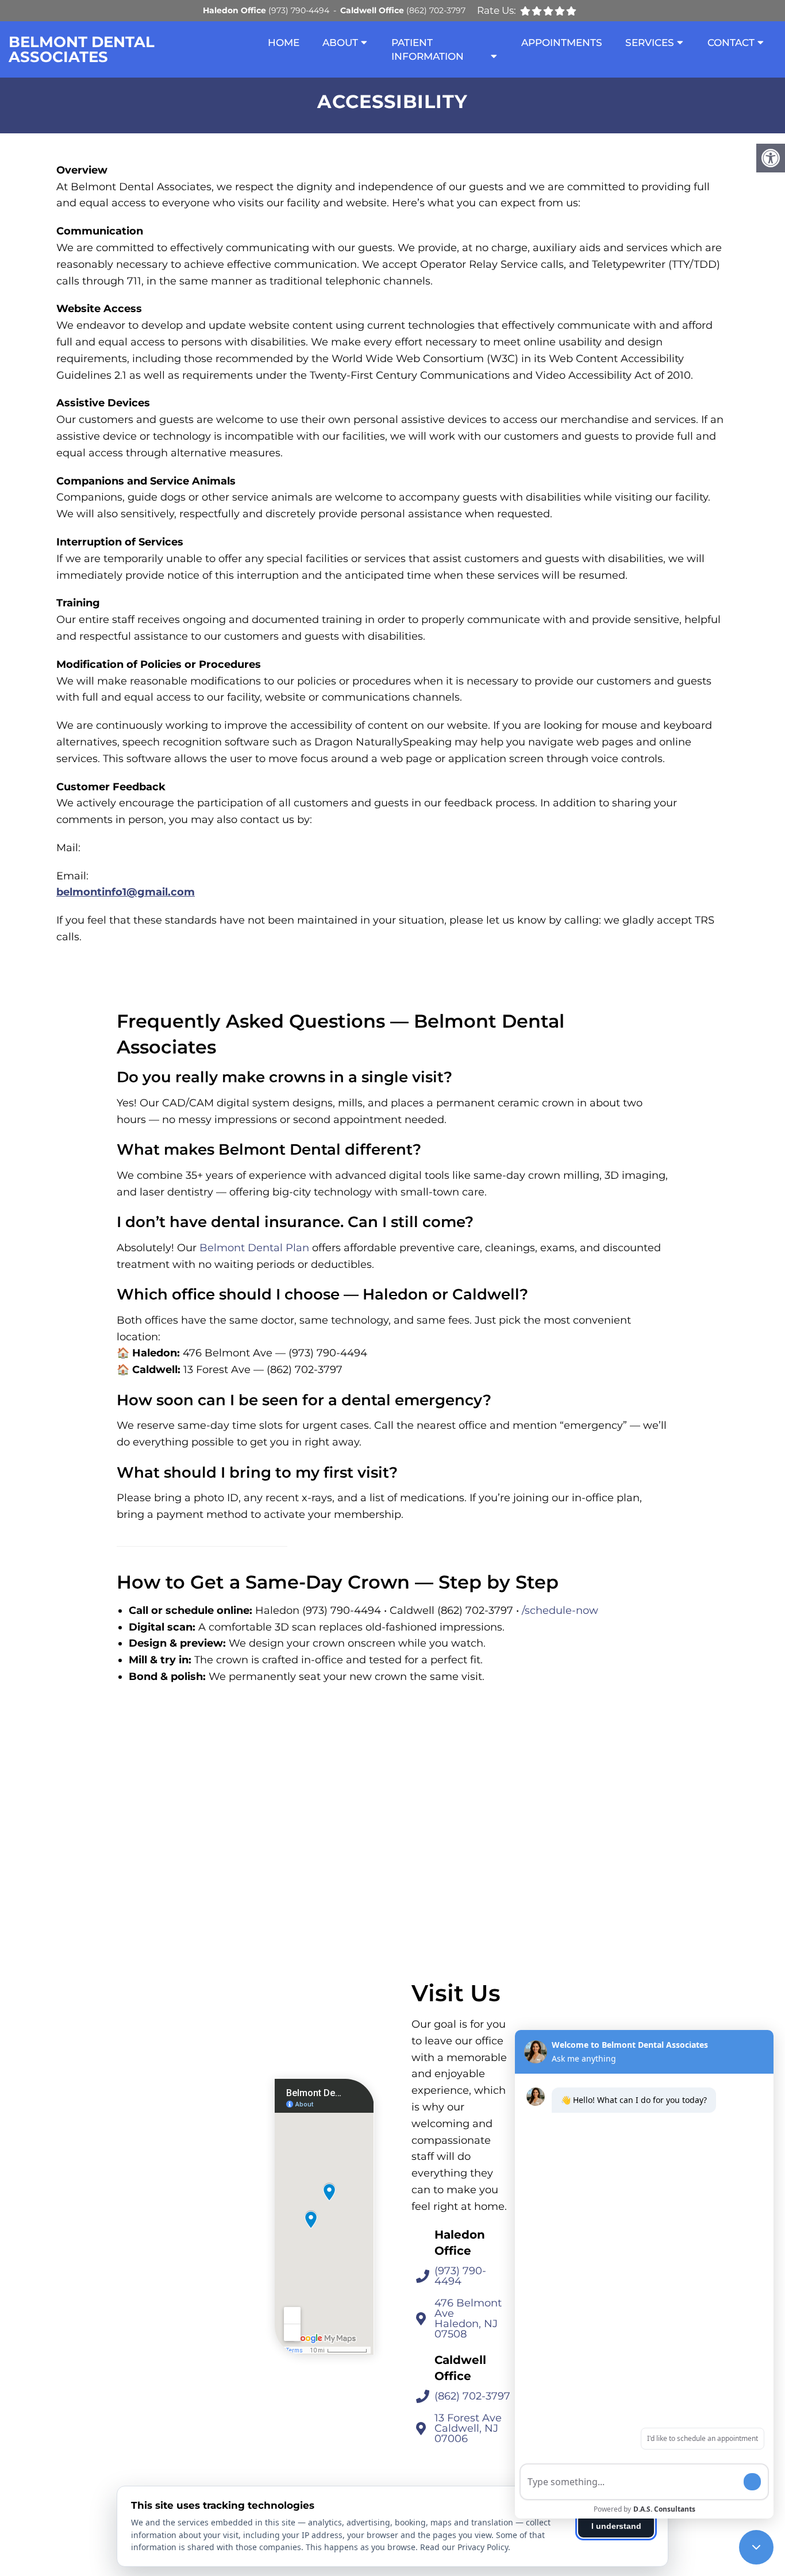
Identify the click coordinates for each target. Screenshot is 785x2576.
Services (650, 43)
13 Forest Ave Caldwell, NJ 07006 (468, 2428)
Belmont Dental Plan (254, 1248)
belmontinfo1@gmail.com (126, 892)
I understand (616, 2526)
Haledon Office (236, 10)
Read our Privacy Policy (464, 2547)
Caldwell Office (373, 10)
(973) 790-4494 (299, 10)
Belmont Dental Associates (82, 49)
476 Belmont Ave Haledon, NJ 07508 (468, 2319)
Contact (731, 43)
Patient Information (428, 49)
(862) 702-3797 (436, 10)
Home (284, 43)
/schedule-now (560, 1610)
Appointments (562, 43)
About (340, 43)
